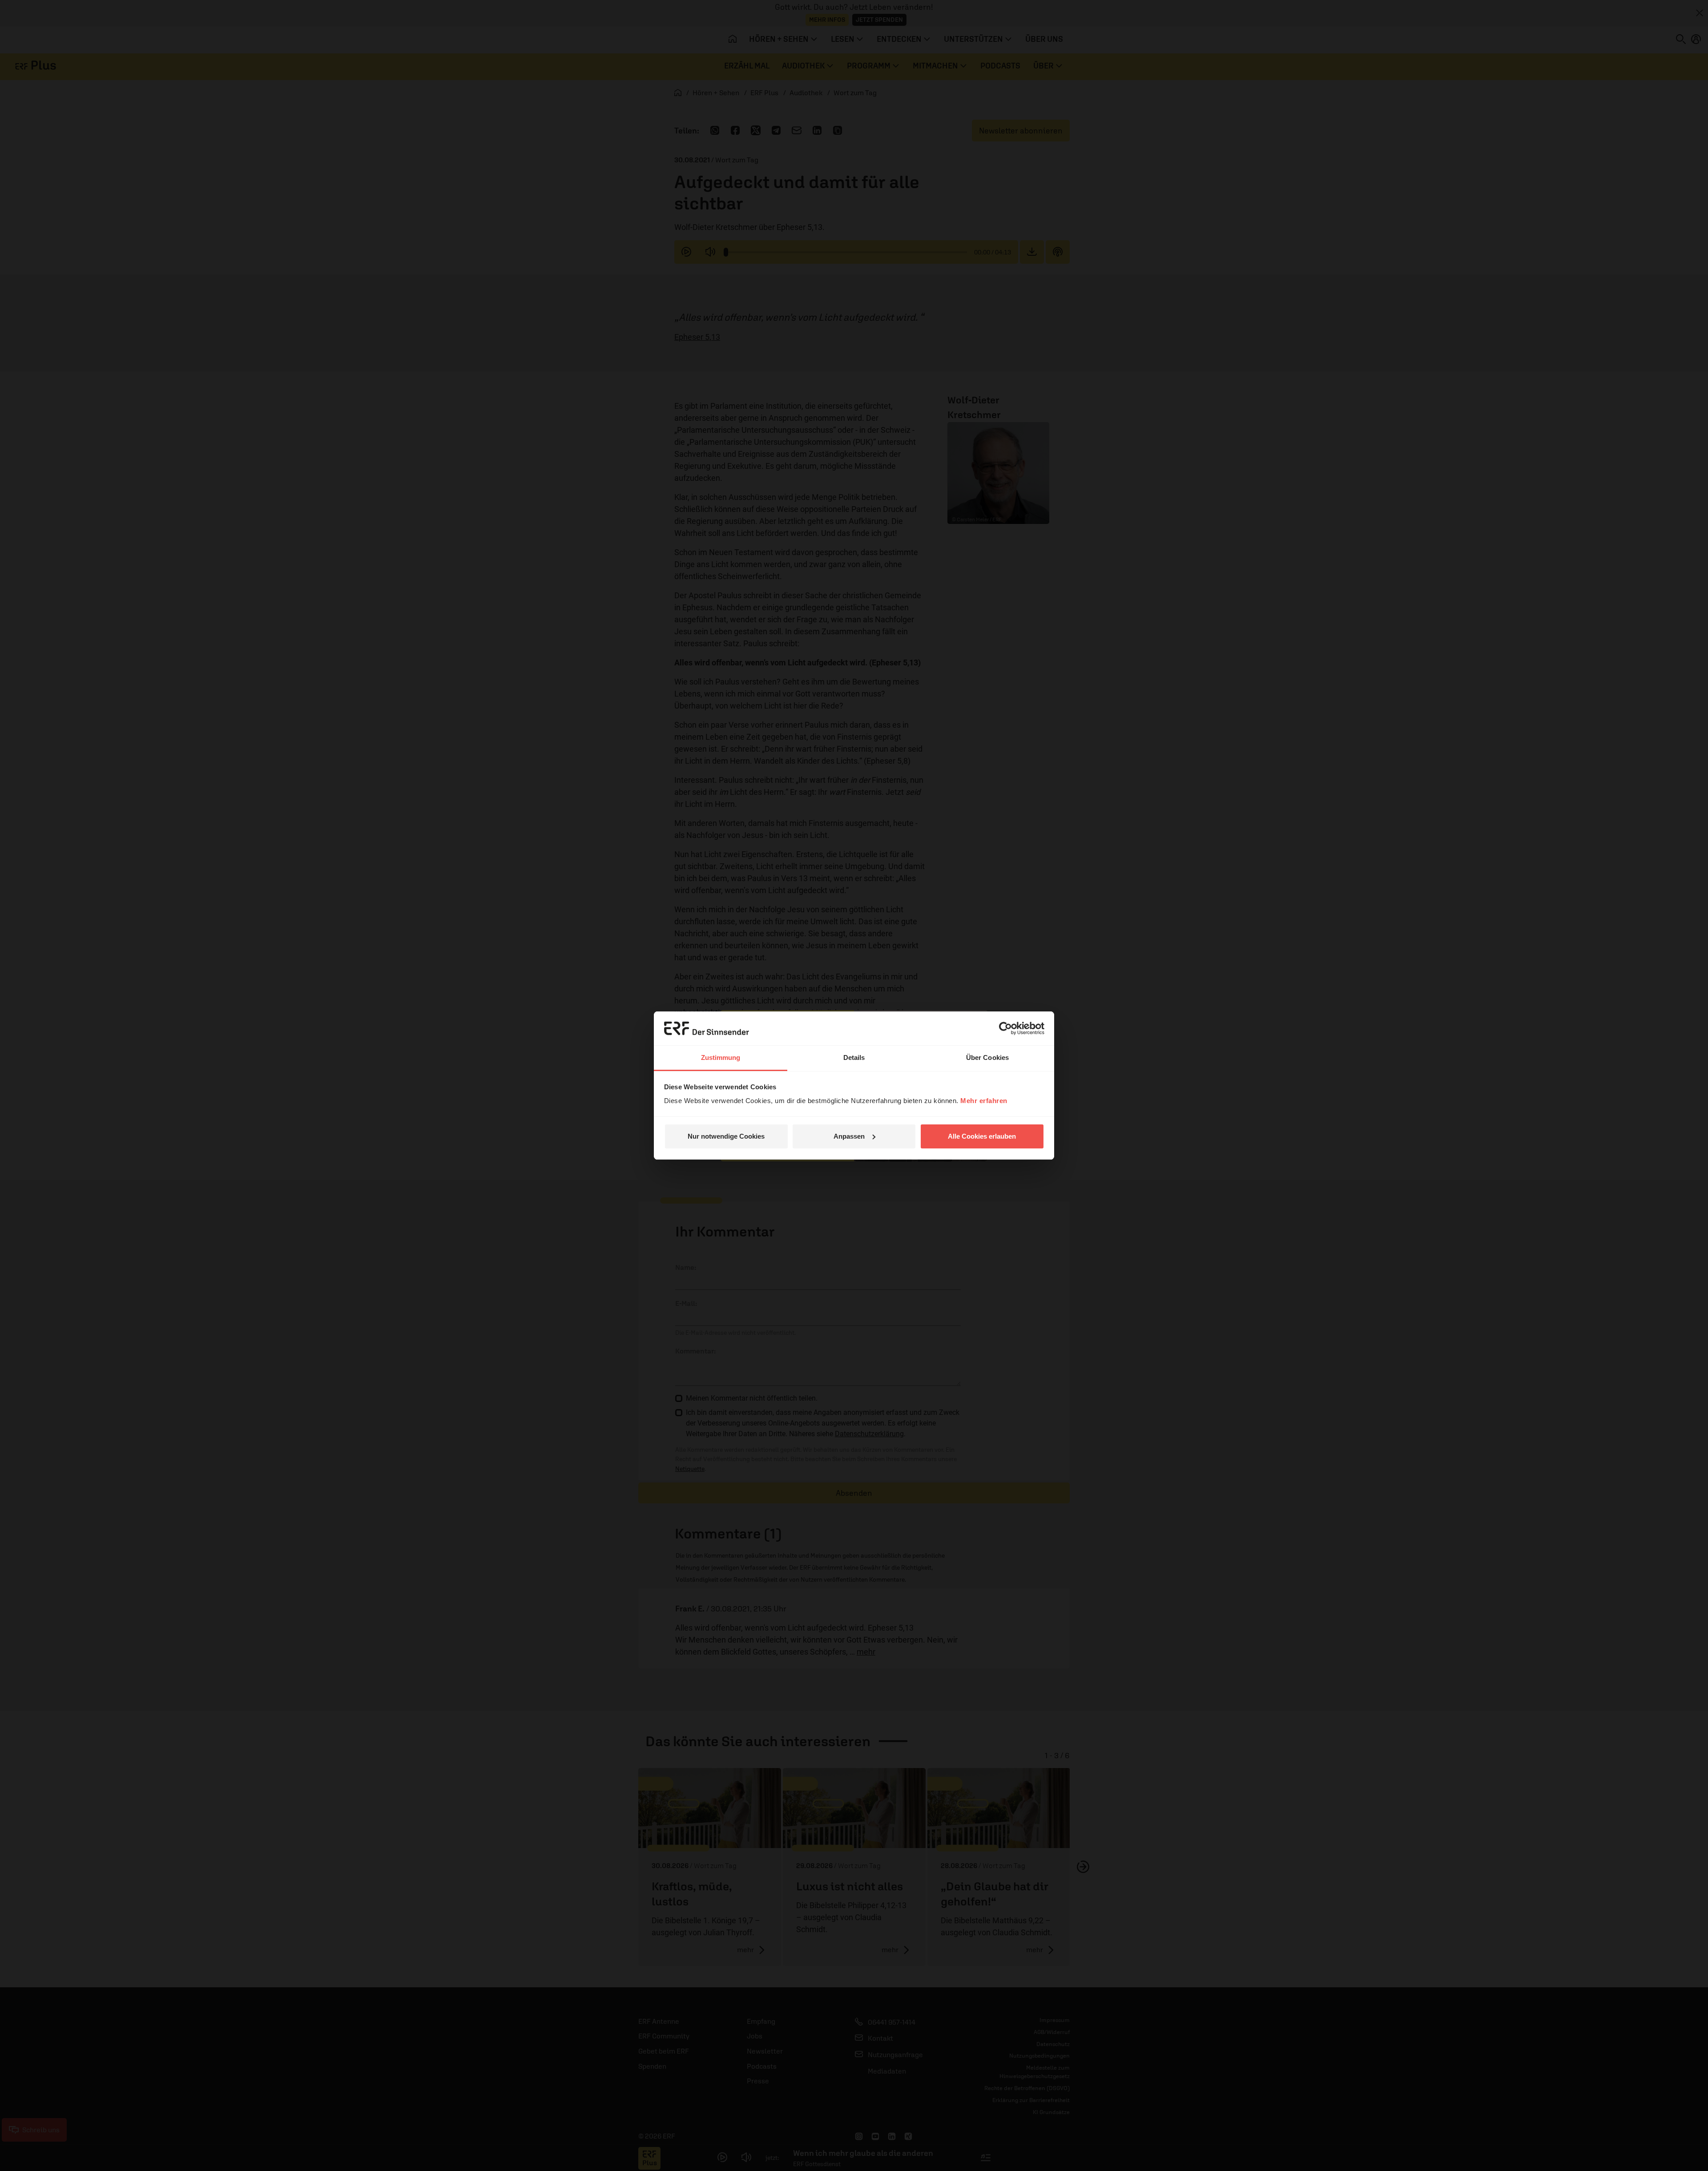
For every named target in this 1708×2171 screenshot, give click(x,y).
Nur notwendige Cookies (726, 1136)
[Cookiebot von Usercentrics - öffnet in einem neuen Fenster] (1005, 1028)
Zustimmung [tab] (721, 1057)
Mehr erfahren (984, 1101)
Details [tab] (854, 1057)
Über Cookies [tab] (987, 1057)
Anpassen (849, 1136)
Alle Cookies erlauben (982, 1136)
